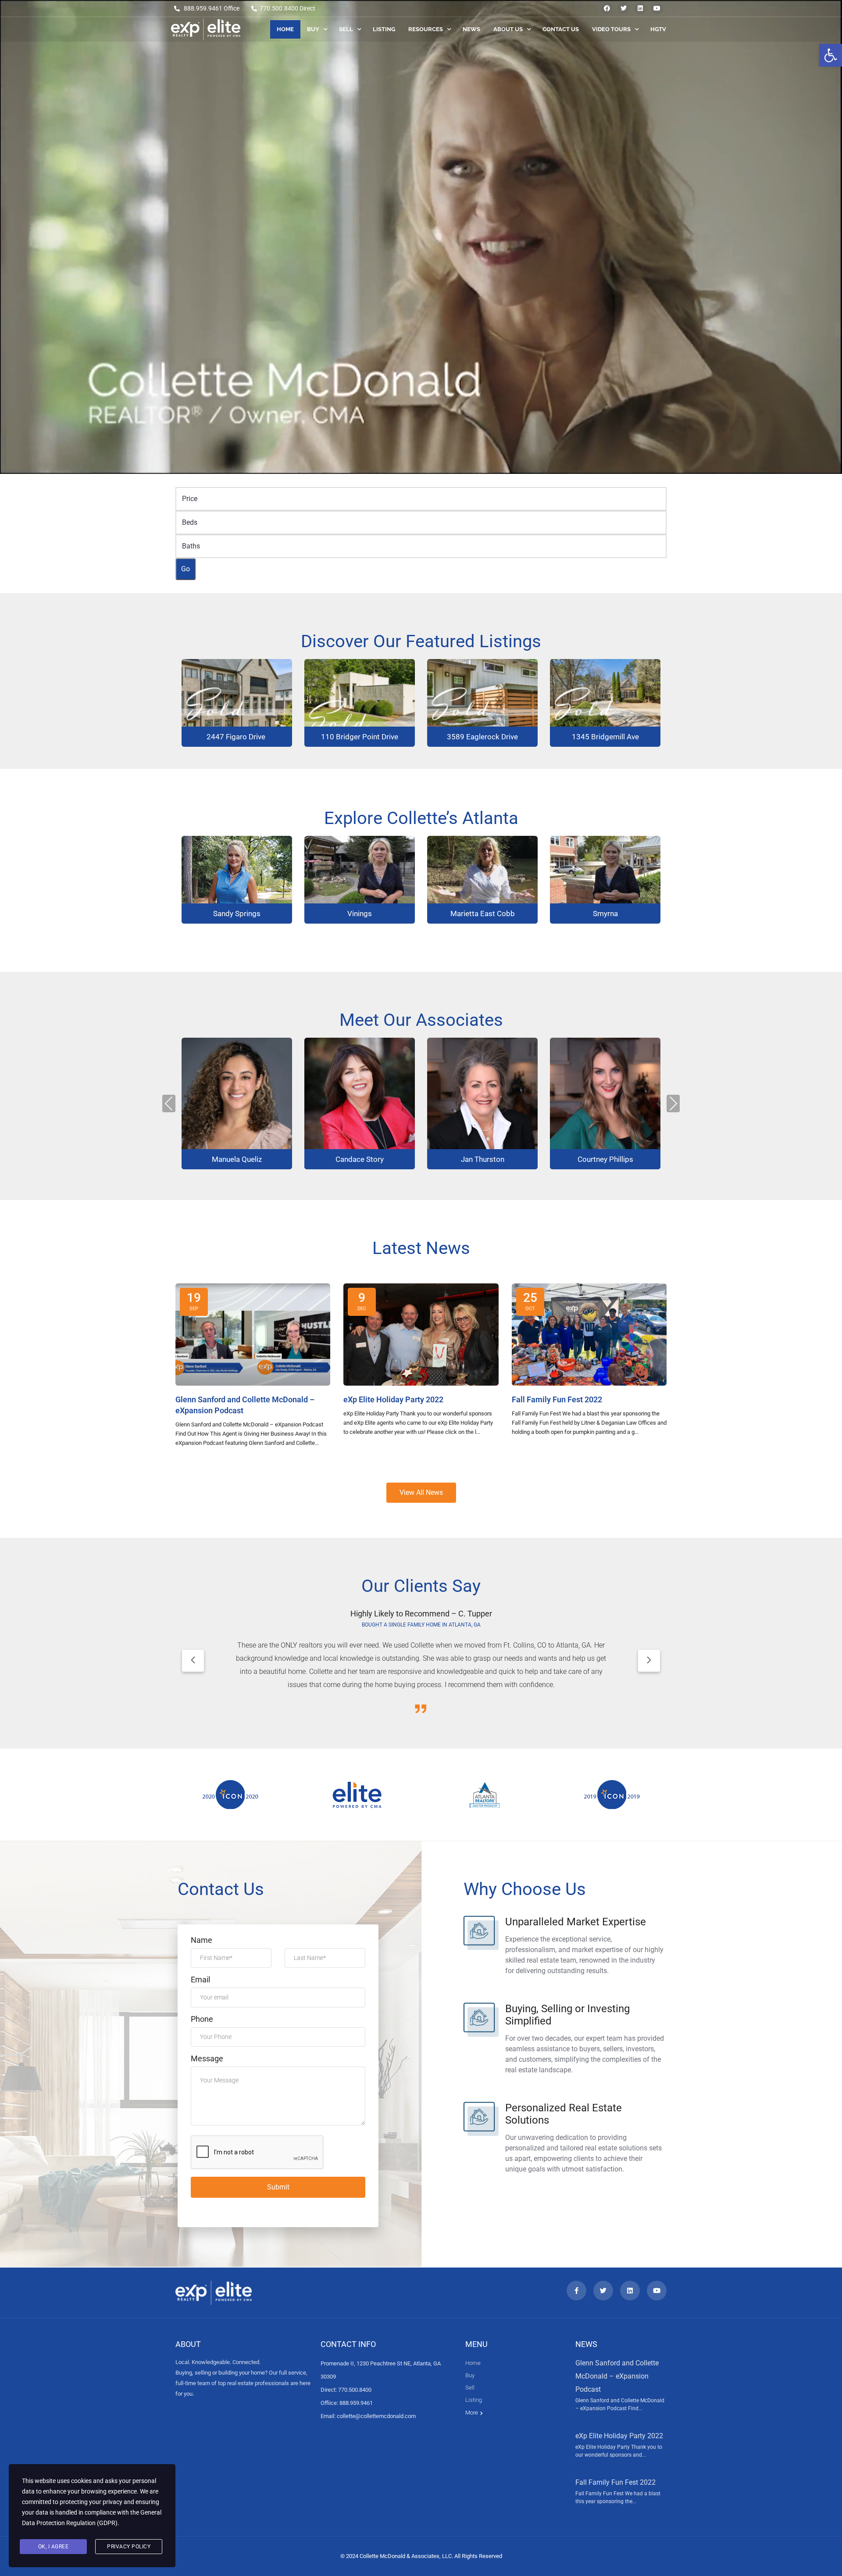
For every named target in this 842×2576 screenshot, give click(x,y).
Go (186, 569)
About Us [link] (508, 29)
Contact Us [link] (561, 29)
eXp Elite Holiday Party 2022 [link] (619, 2436)
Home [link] (285, 29)
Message (207, 2058)
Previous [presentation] (169, 1103)
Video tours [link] (611, 29)
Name (202, 1940)
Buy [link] (313, 29)
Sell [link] (346, 29)
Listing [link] (384, 29)
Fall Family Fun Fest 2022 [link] (615, 2482)
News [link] (471, 29)
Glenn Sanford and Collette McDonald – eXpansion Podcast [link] (617, 2376)
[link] (831, 55)
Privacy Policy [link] (129, 2547)
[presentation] (193, 1661)
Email (200, 1979)
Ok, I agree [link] (54, 2547)
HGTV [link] (658, 29)
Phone (202, 2019)
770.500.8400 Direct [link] (287, 8)
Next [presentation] (673, 1103)
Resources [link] (426, 29)
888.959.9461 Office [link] (212, 8)
